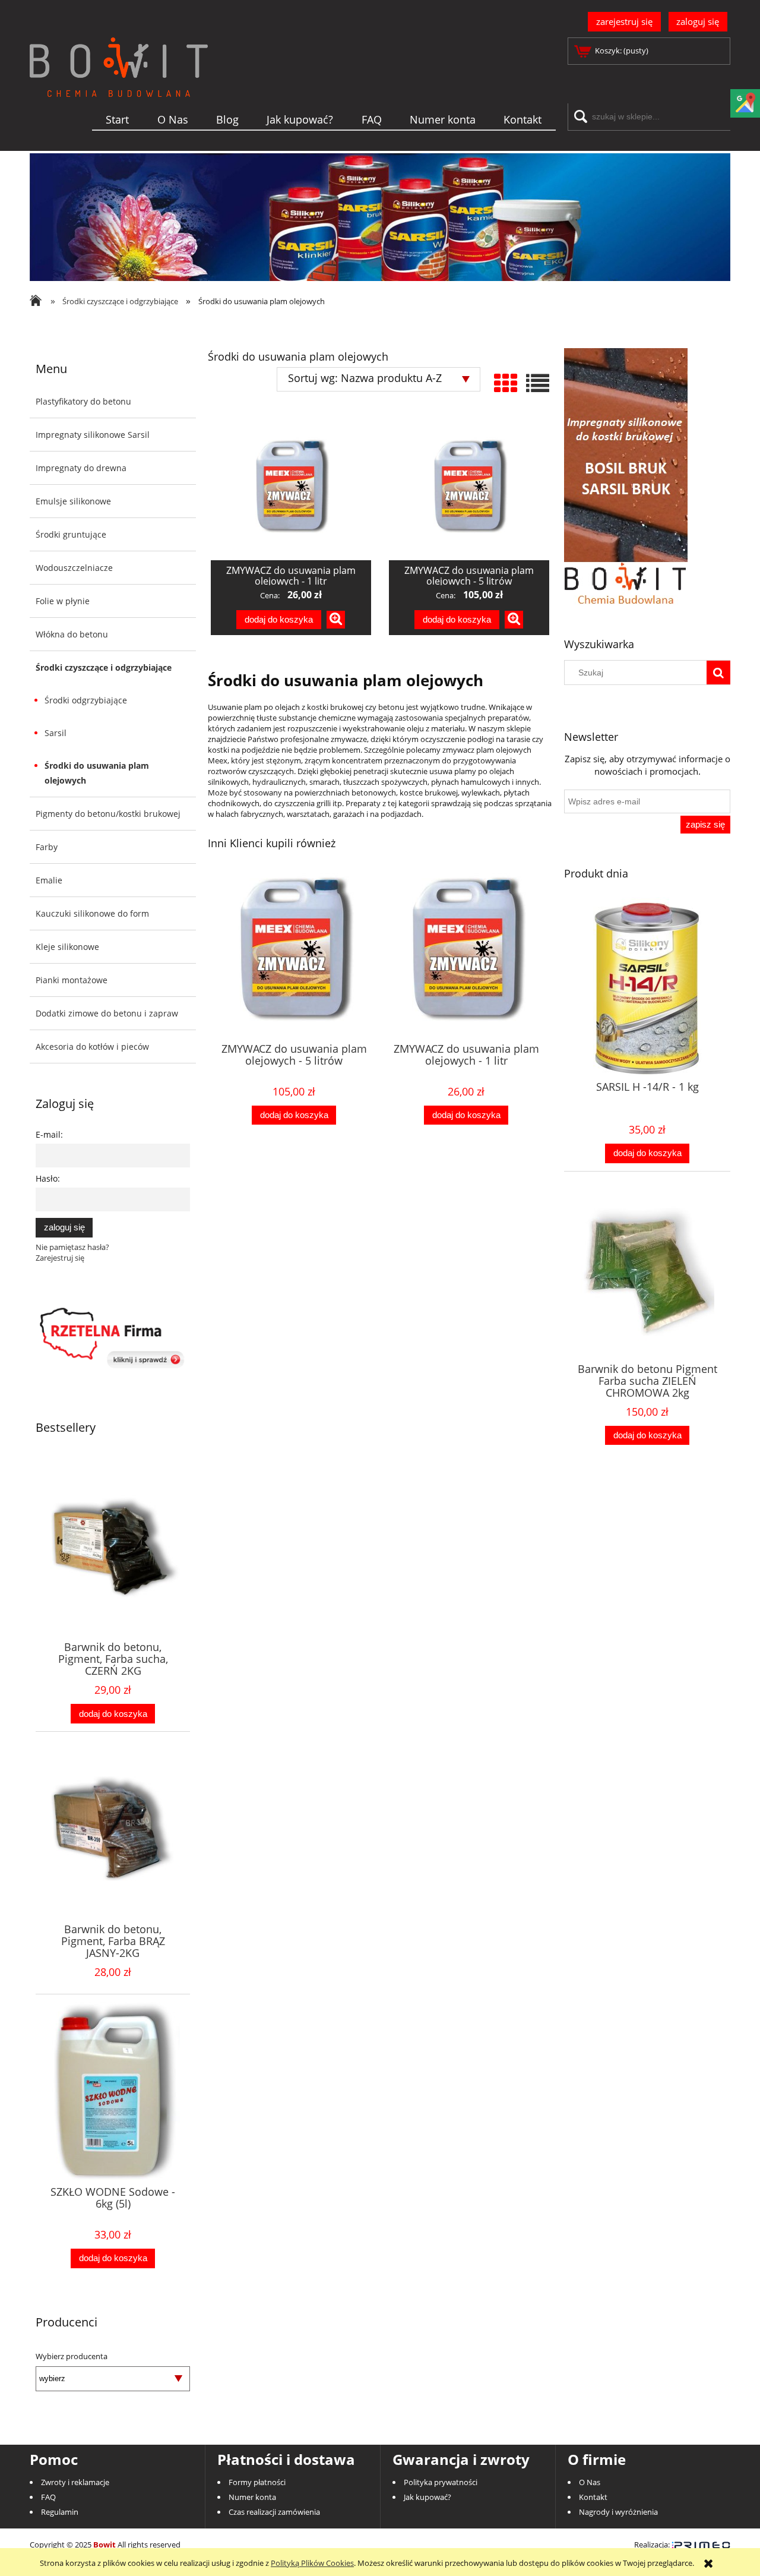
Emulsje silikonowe (73, 501)
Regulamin (60, 2512)
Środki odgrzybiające (86, 700)
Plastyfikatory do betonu (83, 401)
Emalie (49, 880)
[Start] (119, 86)
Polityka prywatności (441, 2482)
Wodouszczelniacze (74, 568)
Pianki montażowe (72, 980)
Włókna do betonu (72, 634)
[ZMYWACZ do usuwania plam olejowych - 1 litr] (291, 486)
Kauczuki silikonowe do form (92, 913)
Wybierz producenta (72, 2356)
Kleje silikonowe (67, 947)
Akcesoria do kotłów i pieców (92, 1046)
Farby (47, 847)
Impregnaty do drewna (81, 468)
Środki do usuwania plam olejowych (97, 773)
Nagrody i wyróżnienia (618, 2512)
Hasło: (48, 1178)
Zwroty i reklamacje (75, 2482)
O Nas (590, 2482)
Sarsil (56, 733)
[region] (380, 217)
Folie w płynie (63, 601)
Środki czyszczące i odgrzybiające (104, 667)
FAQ (48, 2497)
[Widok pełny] (538, 383)
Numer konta (252, 2497)
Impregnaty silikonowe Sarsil (93, 435)
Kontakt (593, 2497)
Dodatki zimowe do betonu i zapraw (107, 1013)
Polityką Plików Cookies (312, 2563)
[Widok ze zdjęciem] (506, 383)
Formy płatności (257, 2482)
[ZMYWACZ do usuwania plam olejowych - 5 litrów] (469, 486)
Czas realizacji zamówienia (274, 2512)
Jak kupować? (427, 2497)
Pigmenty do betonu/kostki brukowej (108, 814)
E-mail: (49, 1134)
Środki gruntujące (71, 534)
